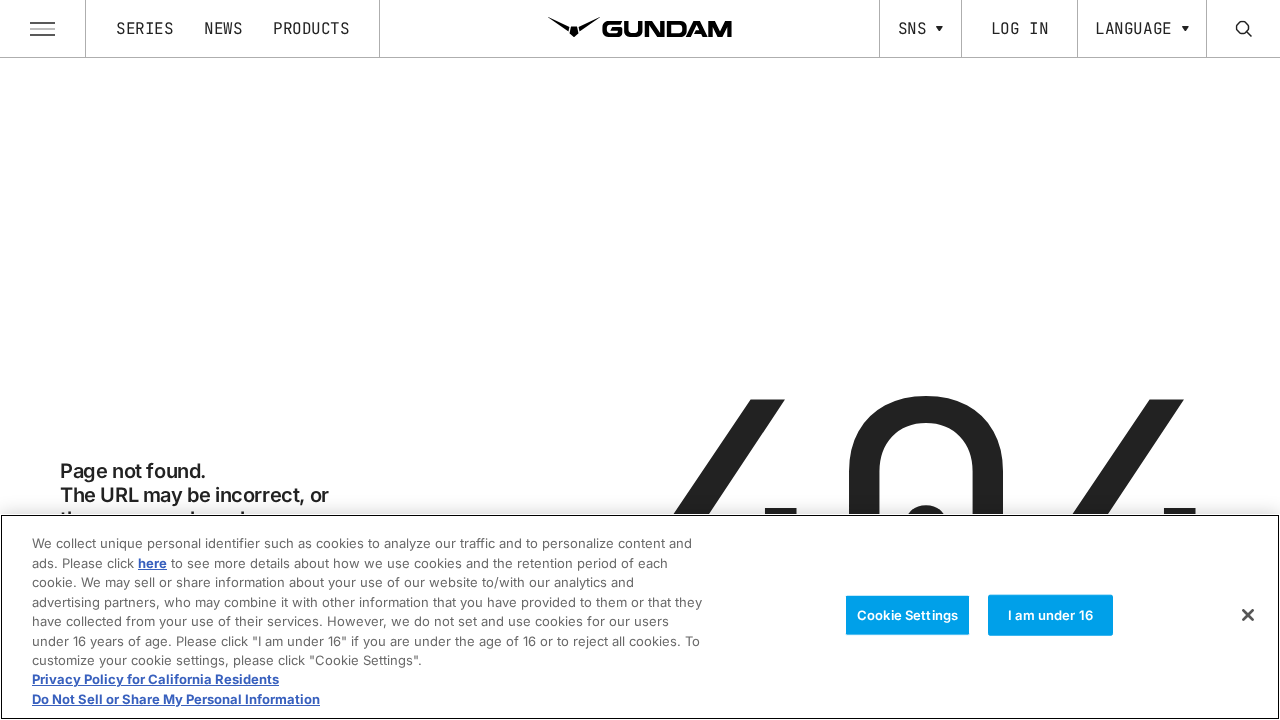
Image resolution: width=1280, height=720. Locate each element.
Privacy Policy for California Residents (155, 680)
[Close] (1248, 615)
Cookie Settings (907, 615)
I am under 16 (1050, 615)
